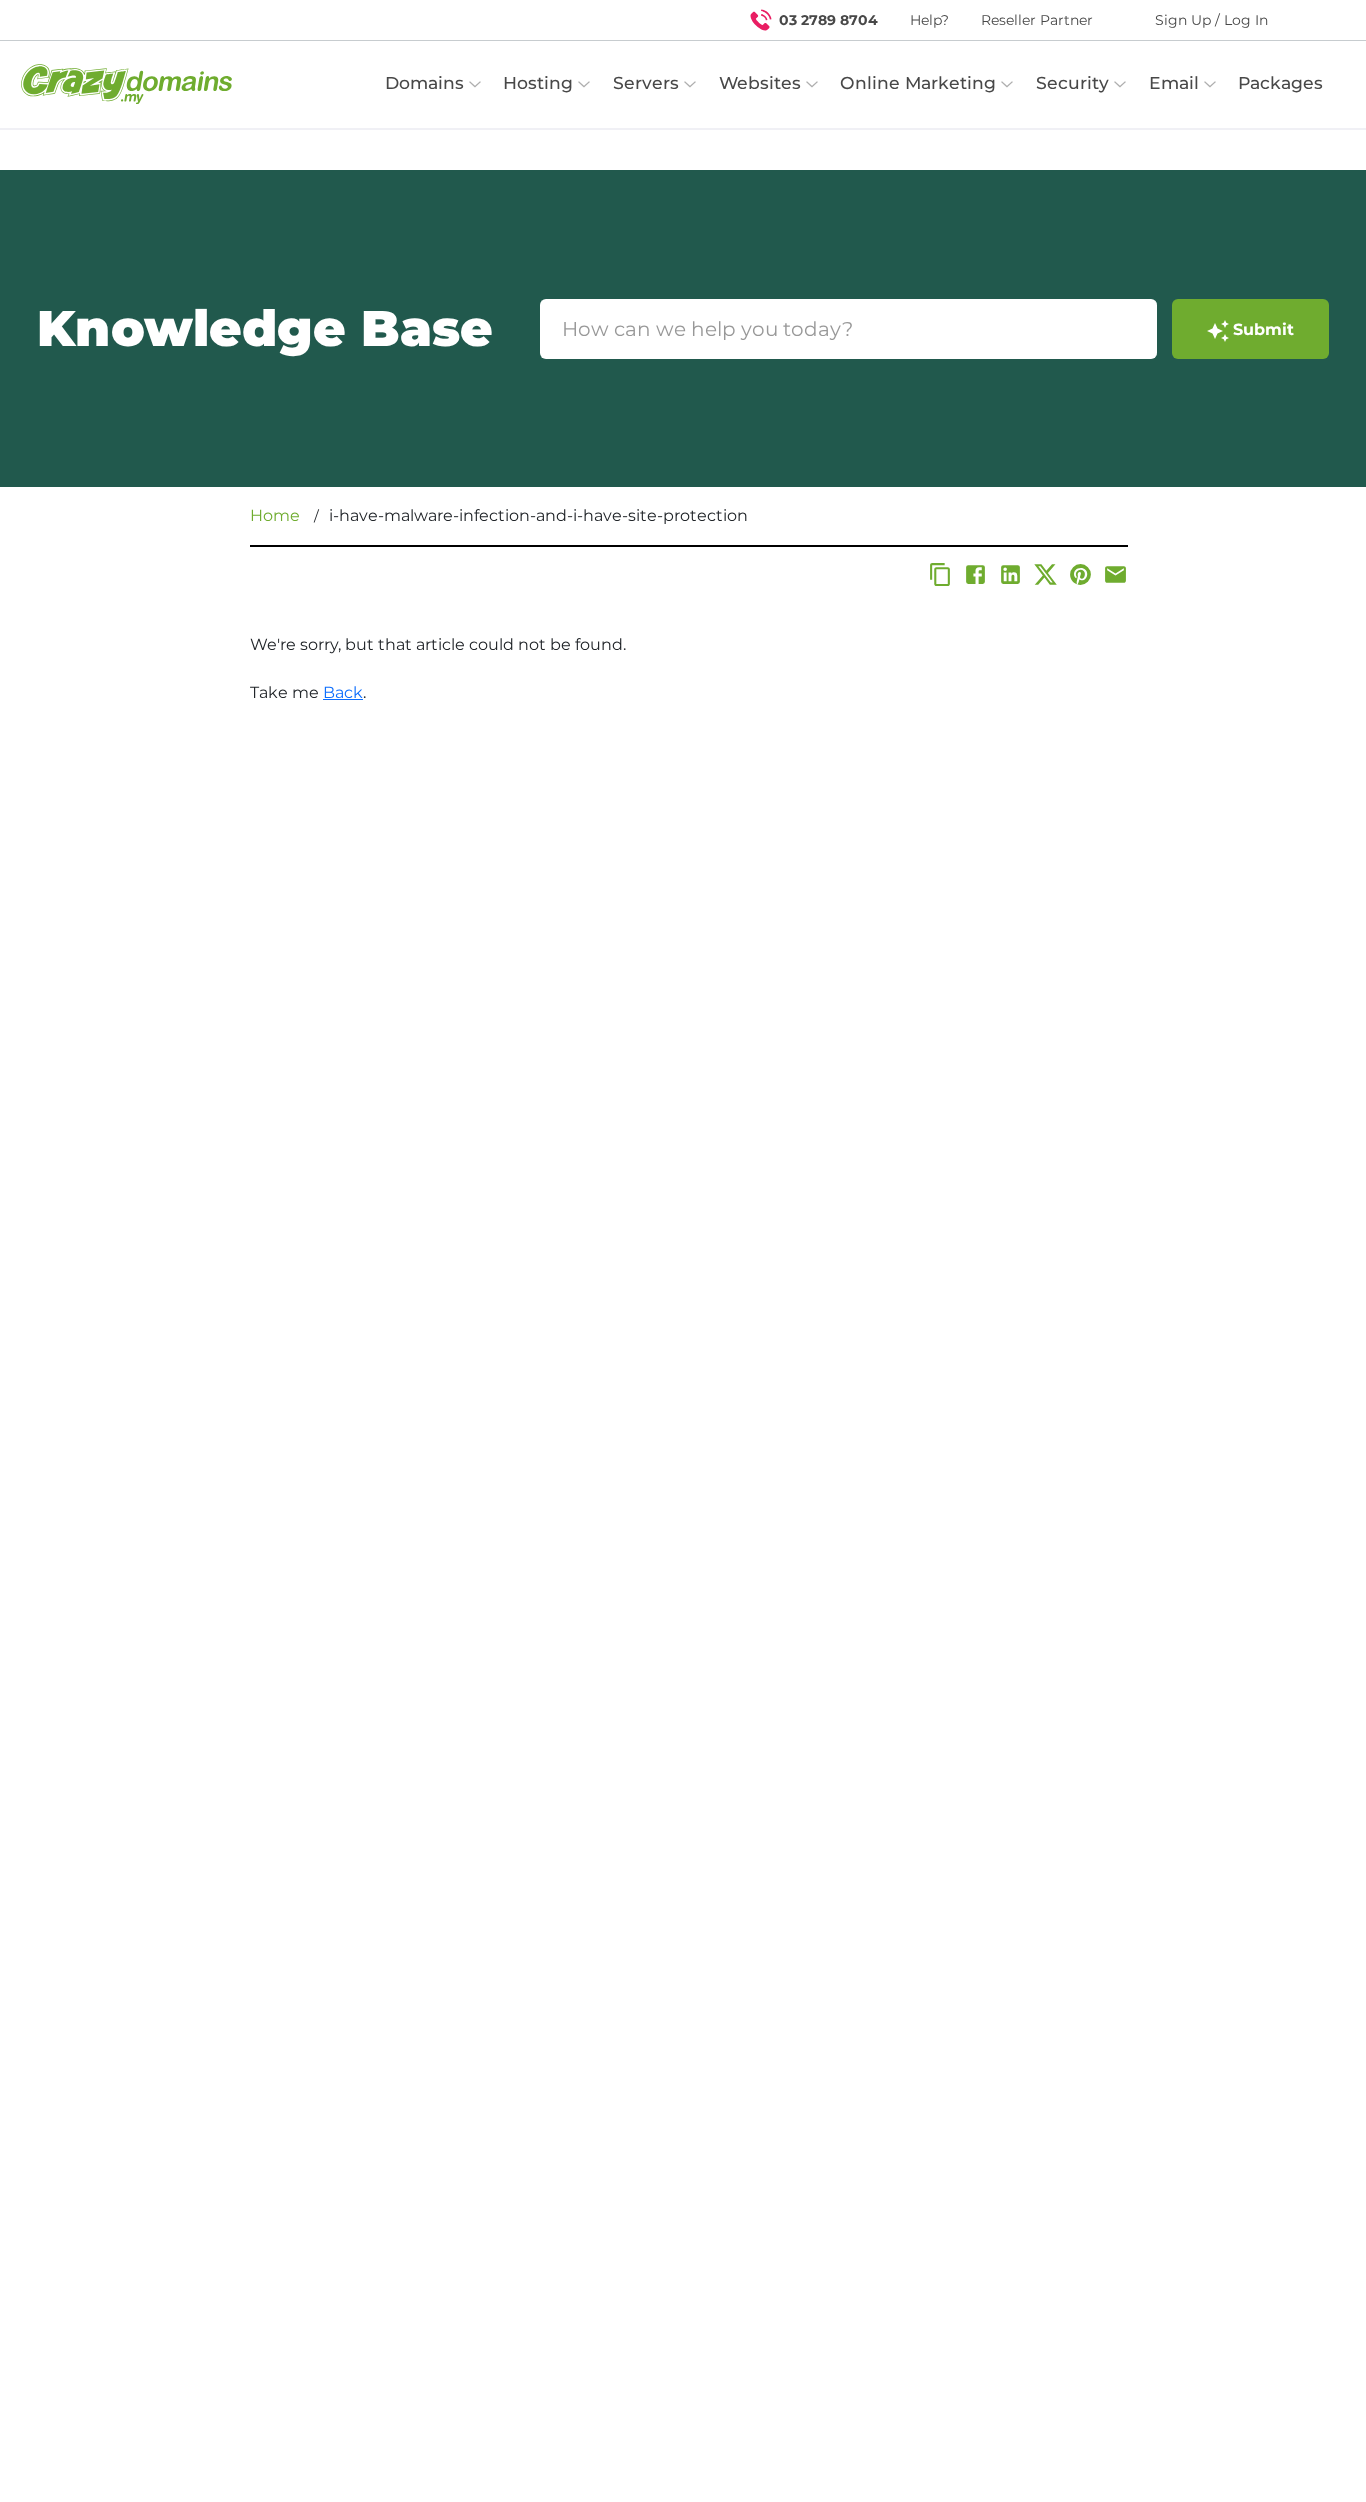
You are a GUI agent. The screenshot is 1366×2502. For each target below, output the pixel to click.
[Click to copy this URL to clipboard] (940, 574)
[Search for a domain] (1312, 20)
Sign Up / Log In (1211, 20)
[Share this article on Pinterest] (1080, 574)
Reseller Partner (1037, 20)
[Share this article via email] (1115, 574)
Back (343, 692)
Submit (1263, 329)
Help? (929, 20)
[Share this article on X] (1045, 574)
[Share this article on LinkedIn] (1010, 574)
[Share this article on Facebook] (975, 574)
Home (275, 515)
